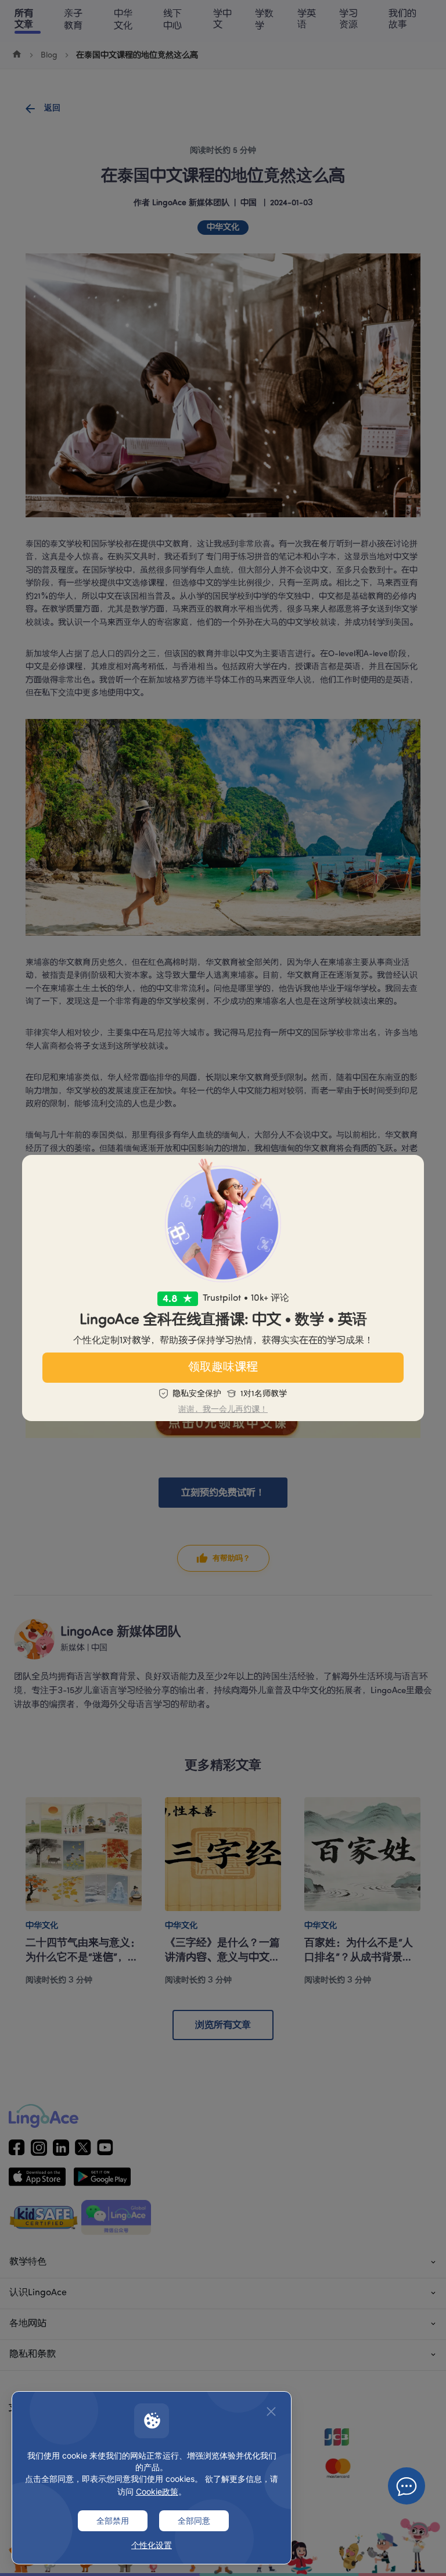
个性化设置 (152, 2545)
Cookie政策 (157, 2491)
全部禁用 (113, 2520)
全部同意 (194, 2520)
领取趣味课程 (223, 1368)
